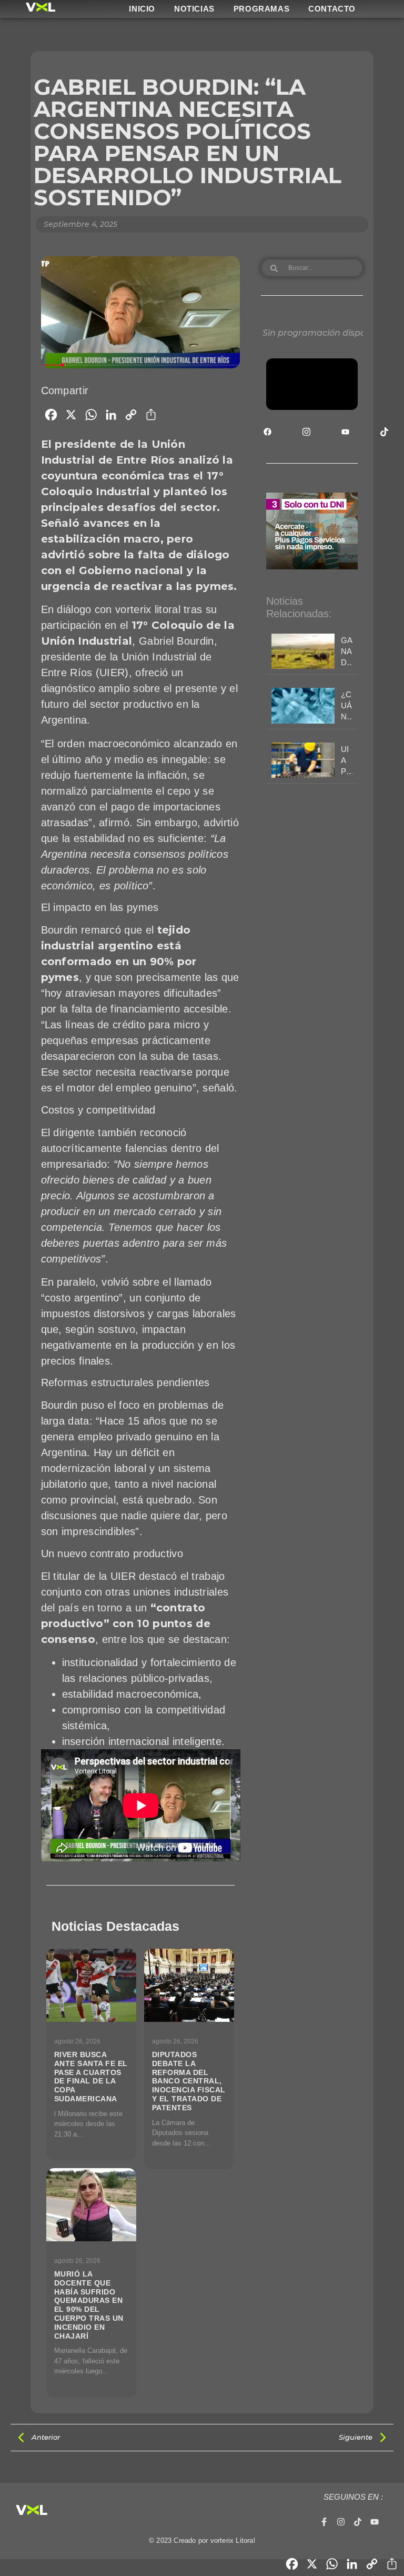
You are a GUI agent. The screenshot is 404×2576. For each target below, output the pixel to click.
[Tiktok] (358, 2522)
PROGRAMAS (261, 9)
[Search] (274, 268)
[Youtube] (375, 2522)
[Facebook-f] (324, 2522)
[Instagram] (341, 2522)
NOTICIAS (194, 9)
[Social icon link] (267, 432)
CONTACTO (332, 9)
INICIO (142, 9)
